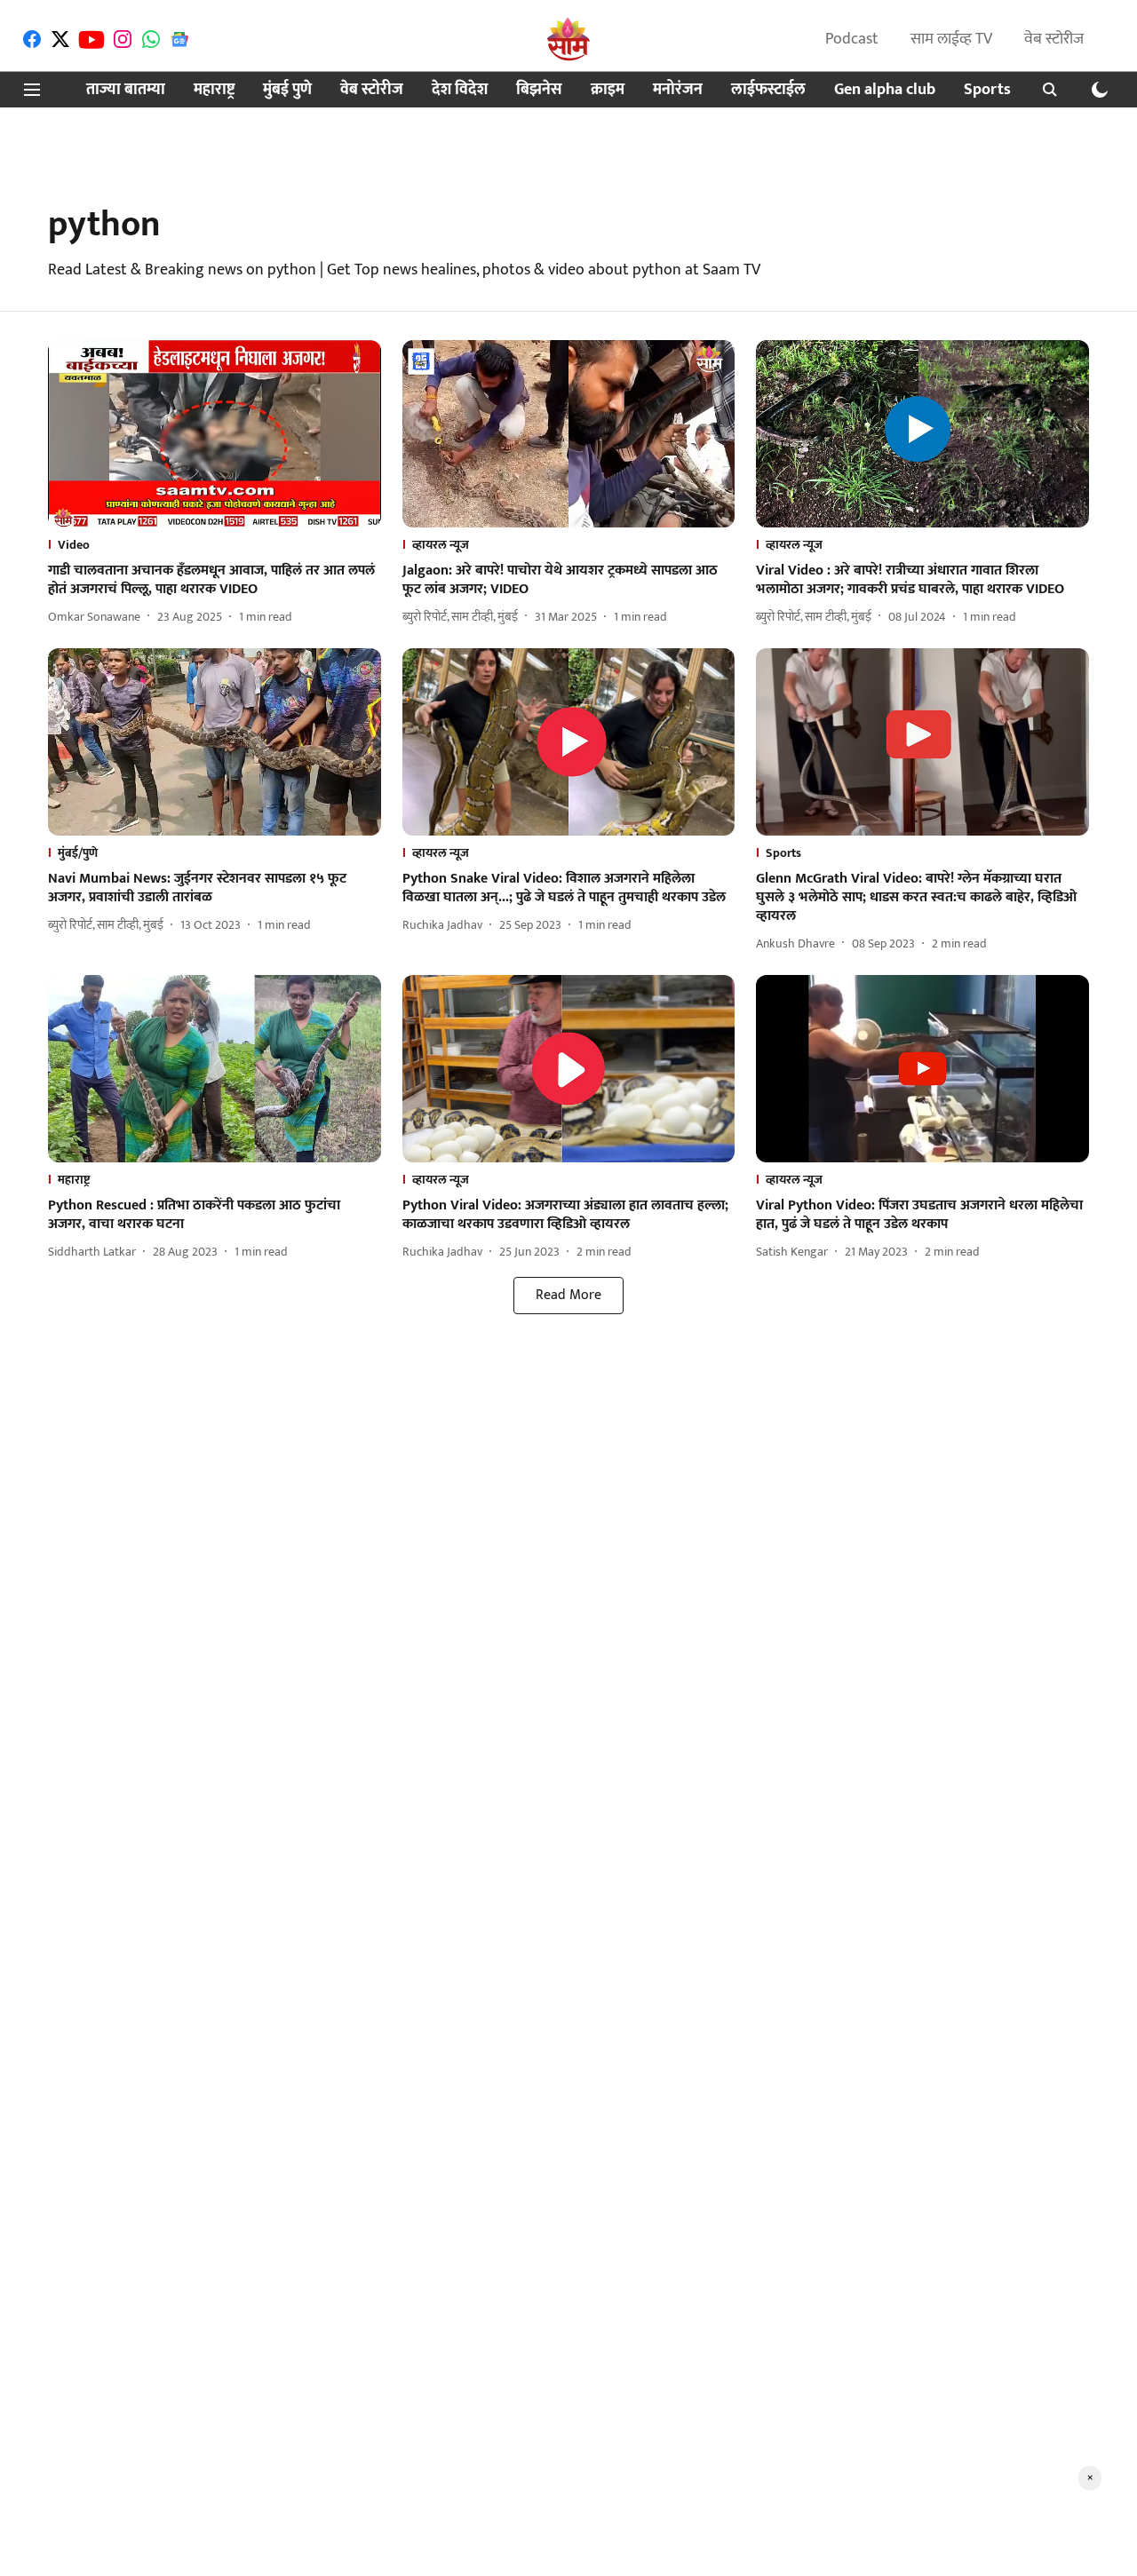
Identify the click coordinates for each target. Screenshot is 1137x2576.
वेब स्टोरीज (1054, 39)
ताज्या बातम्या (126, 90)
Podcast (852, 39)
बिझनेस (539, 90)
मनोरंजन (678, 90)
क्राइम (608, 90)
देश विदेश (460, 90)
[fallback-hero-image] (215, 434)
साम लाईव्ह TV (951, 39)
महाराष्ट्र (214, 90)
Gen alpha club (885, 90)
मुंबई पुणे (287, 90)
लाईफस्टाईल (768, 90)
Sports (987, 90)
